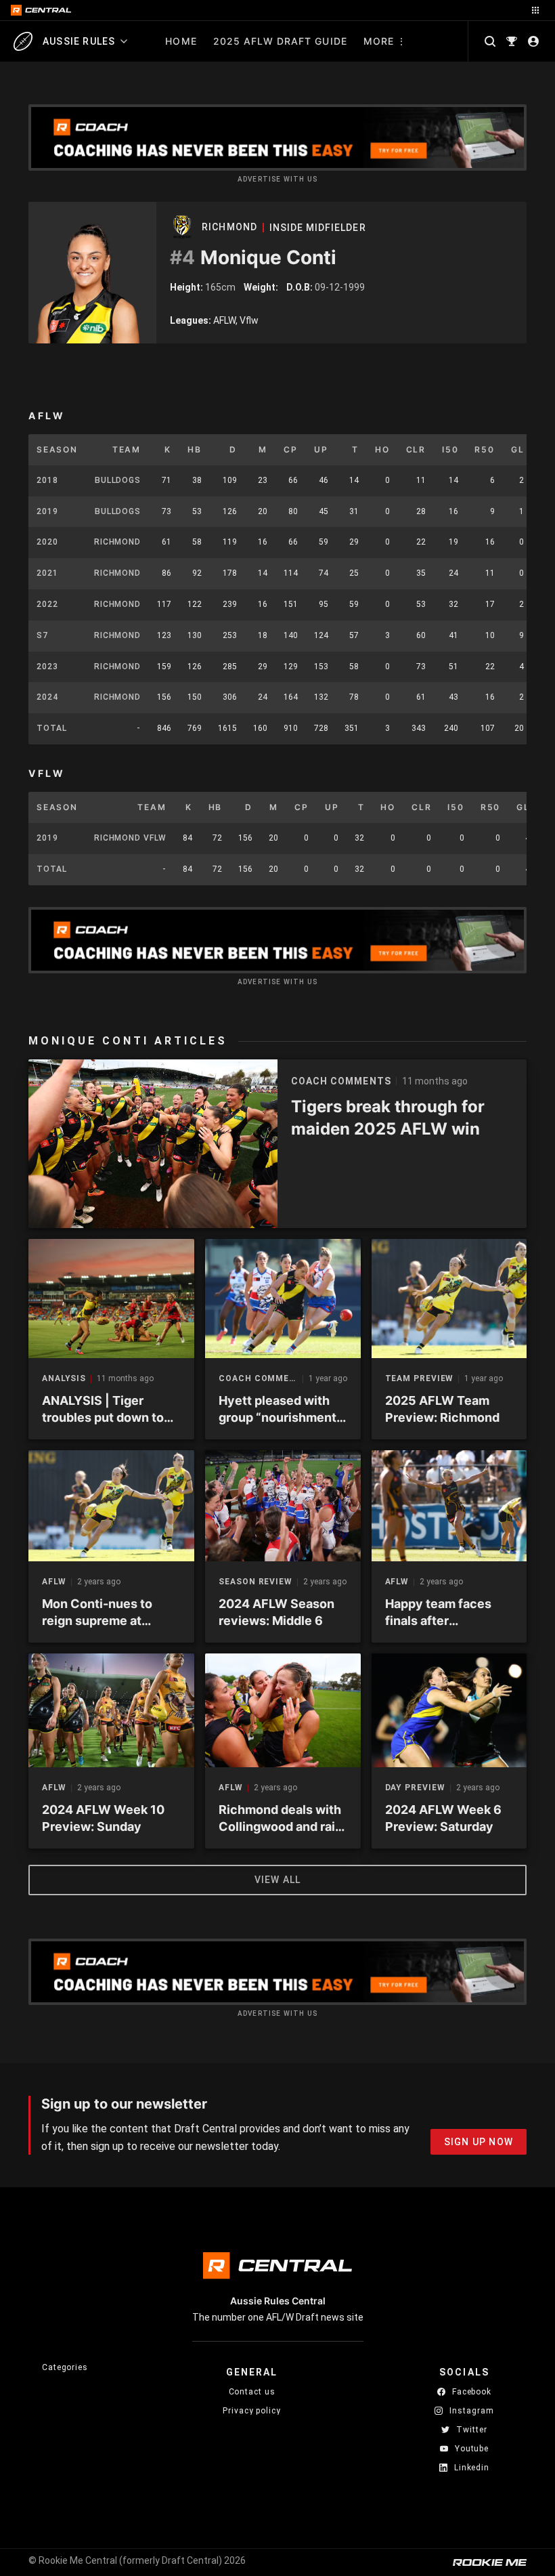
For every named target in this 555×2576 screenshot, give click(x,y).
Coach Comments (261, 1379)
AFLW (54, 1582)
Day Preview (415, 1788)
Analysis (64, 1379)
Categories (65, 2367)
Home (181, 41)
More (379, 41)
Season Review (256, 1582)
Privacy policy (252, 2410)
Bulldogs (118, 480)
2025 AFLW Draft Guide (280, 41)
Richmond (229, 227)
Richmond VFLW (130, 838)
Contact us (252, 2392)
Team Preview (420, 1379)
